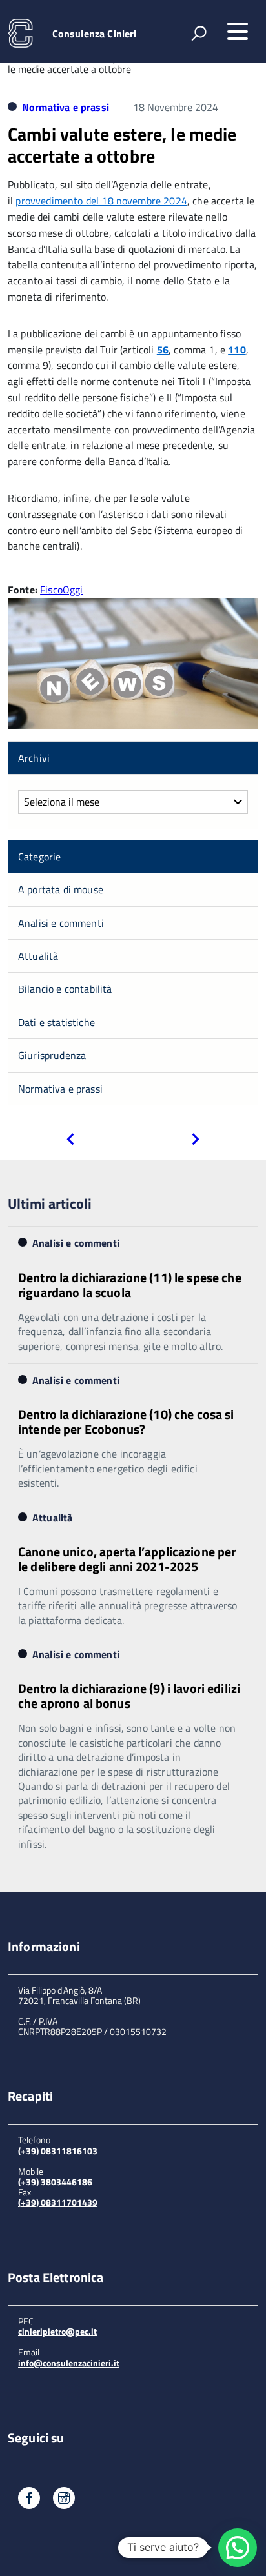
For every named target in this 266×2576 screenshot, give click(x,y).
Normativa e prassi (66, 107)
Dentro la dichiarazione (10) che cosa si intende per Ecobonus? (126, 1422)
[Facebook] (29, 2500)
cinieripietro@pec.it (57, 2331)
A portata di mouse (61, 889)
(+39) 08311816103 (58, 2151)
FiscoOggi (61, 590)
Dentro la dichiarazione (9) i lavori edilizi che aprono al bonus (129, 1696)
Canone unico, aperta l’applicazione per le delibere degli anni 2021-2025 (127, 1559)
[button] (238, 2548)
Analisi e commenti (61, 923)
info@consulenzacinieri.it (69, 2363)
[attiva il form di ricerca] (199, 33)
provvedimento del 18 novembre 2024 (101, 201)
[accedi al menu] (238, 32)
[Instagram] (64, 2500)
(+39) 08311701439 (58, 2202)
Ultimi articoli (50, 1204)
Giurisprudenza (52, 1055)
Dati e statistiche (56, 1022)
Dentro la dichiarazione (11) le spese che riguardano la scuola (130, 1285)
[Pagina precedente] (70, 1141)
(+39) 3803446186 (55, 2182)
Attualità (38, 956)
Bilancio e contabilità (65, 989)
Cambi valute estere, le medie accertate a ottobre (122, 145)
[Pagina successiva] (196, 1141)
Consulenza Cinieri (95, 34)
